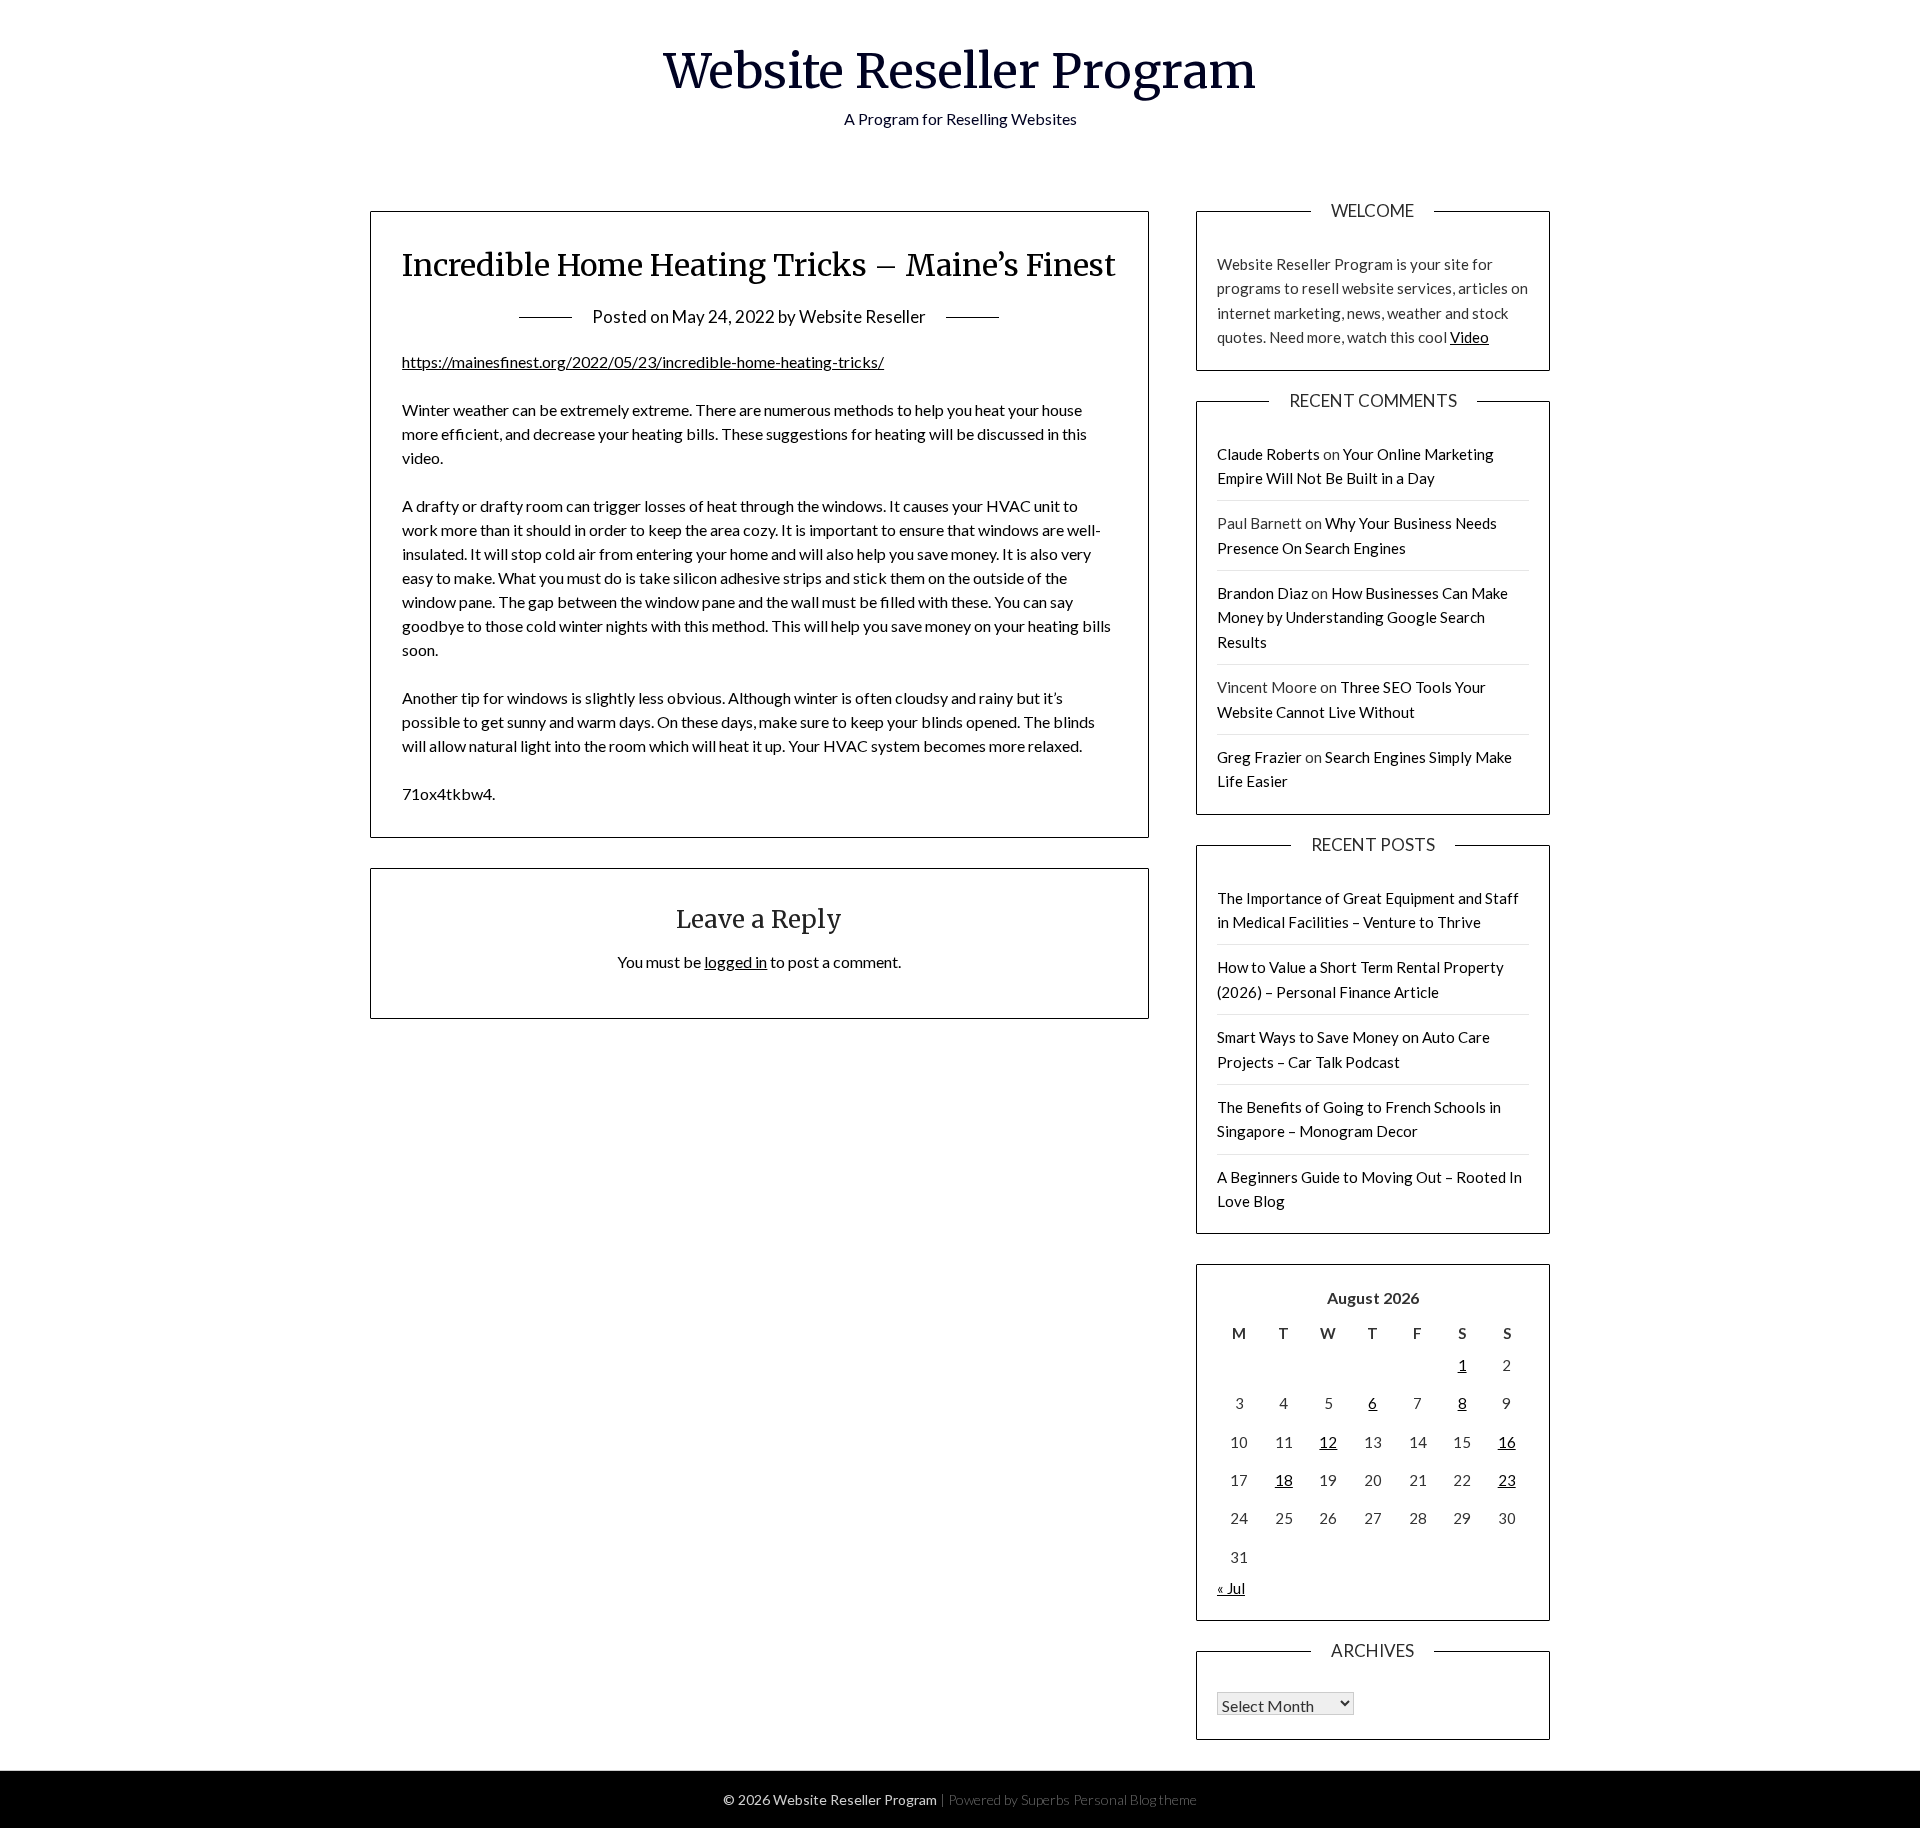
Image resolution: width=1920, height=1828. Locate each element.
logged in (735, 961)
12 (1328, 1442)
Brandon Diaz (1262, 593)
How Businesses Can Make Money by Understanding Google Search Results (1362, 617)
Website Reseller (862, 316)
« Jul (1231, 1588)
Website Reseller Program (960, 71)
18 (1284, 1480)
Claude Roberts (1268, 454)
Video (1469, 337)
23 (1507, 1480)
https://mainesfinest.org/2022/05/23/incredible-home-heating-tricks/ (643, 361)
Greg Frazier (1259, 757)
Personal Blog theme (1135, 1799)
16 (1507, 1442)
